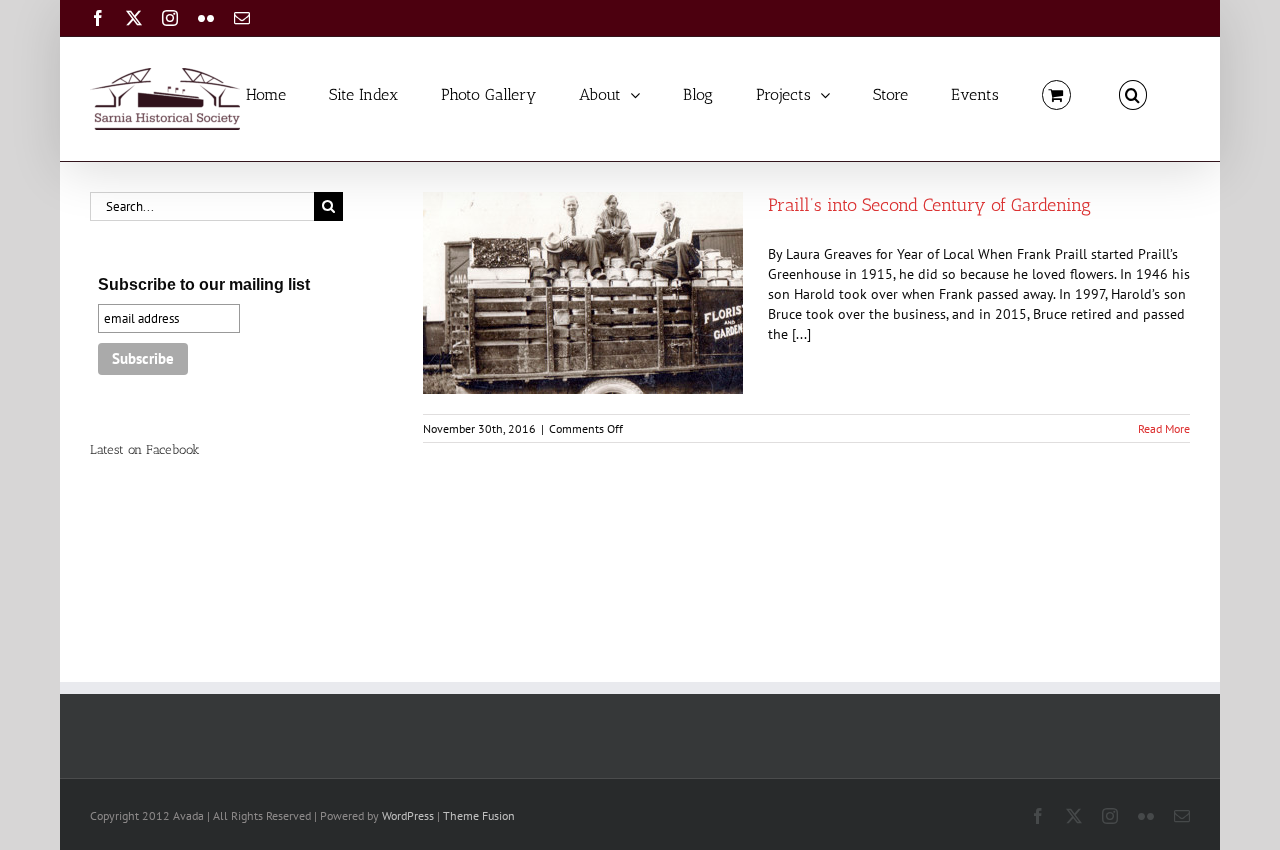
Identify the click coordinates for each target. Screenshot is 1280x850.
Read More (1164, 428)
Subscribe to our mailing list (204, 284)
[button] (1133, 93)
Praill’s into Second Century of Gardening (929, 205)
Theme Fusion (479, 815)
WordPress (408, 815)
